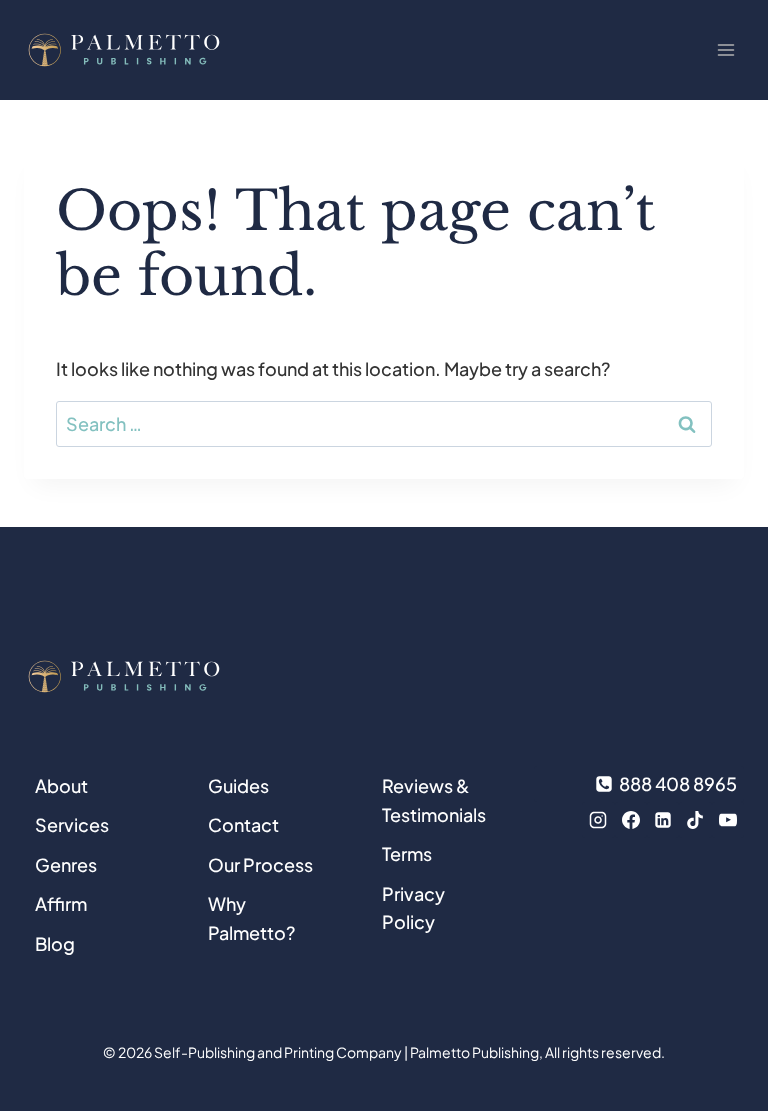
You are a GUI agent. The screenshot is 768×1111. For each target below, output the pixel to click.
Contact (243, 824)
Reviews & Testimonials (434, 800)
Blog (55, 943)
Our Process (260, 864)
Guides (238, 785)
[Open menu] (725, 49)
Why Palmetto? (251, 918)
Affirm (61, 903)
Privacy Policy (413, 908)
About (61, 785)
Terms (407, 853)
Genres (66, 864)
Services (72, 824)
